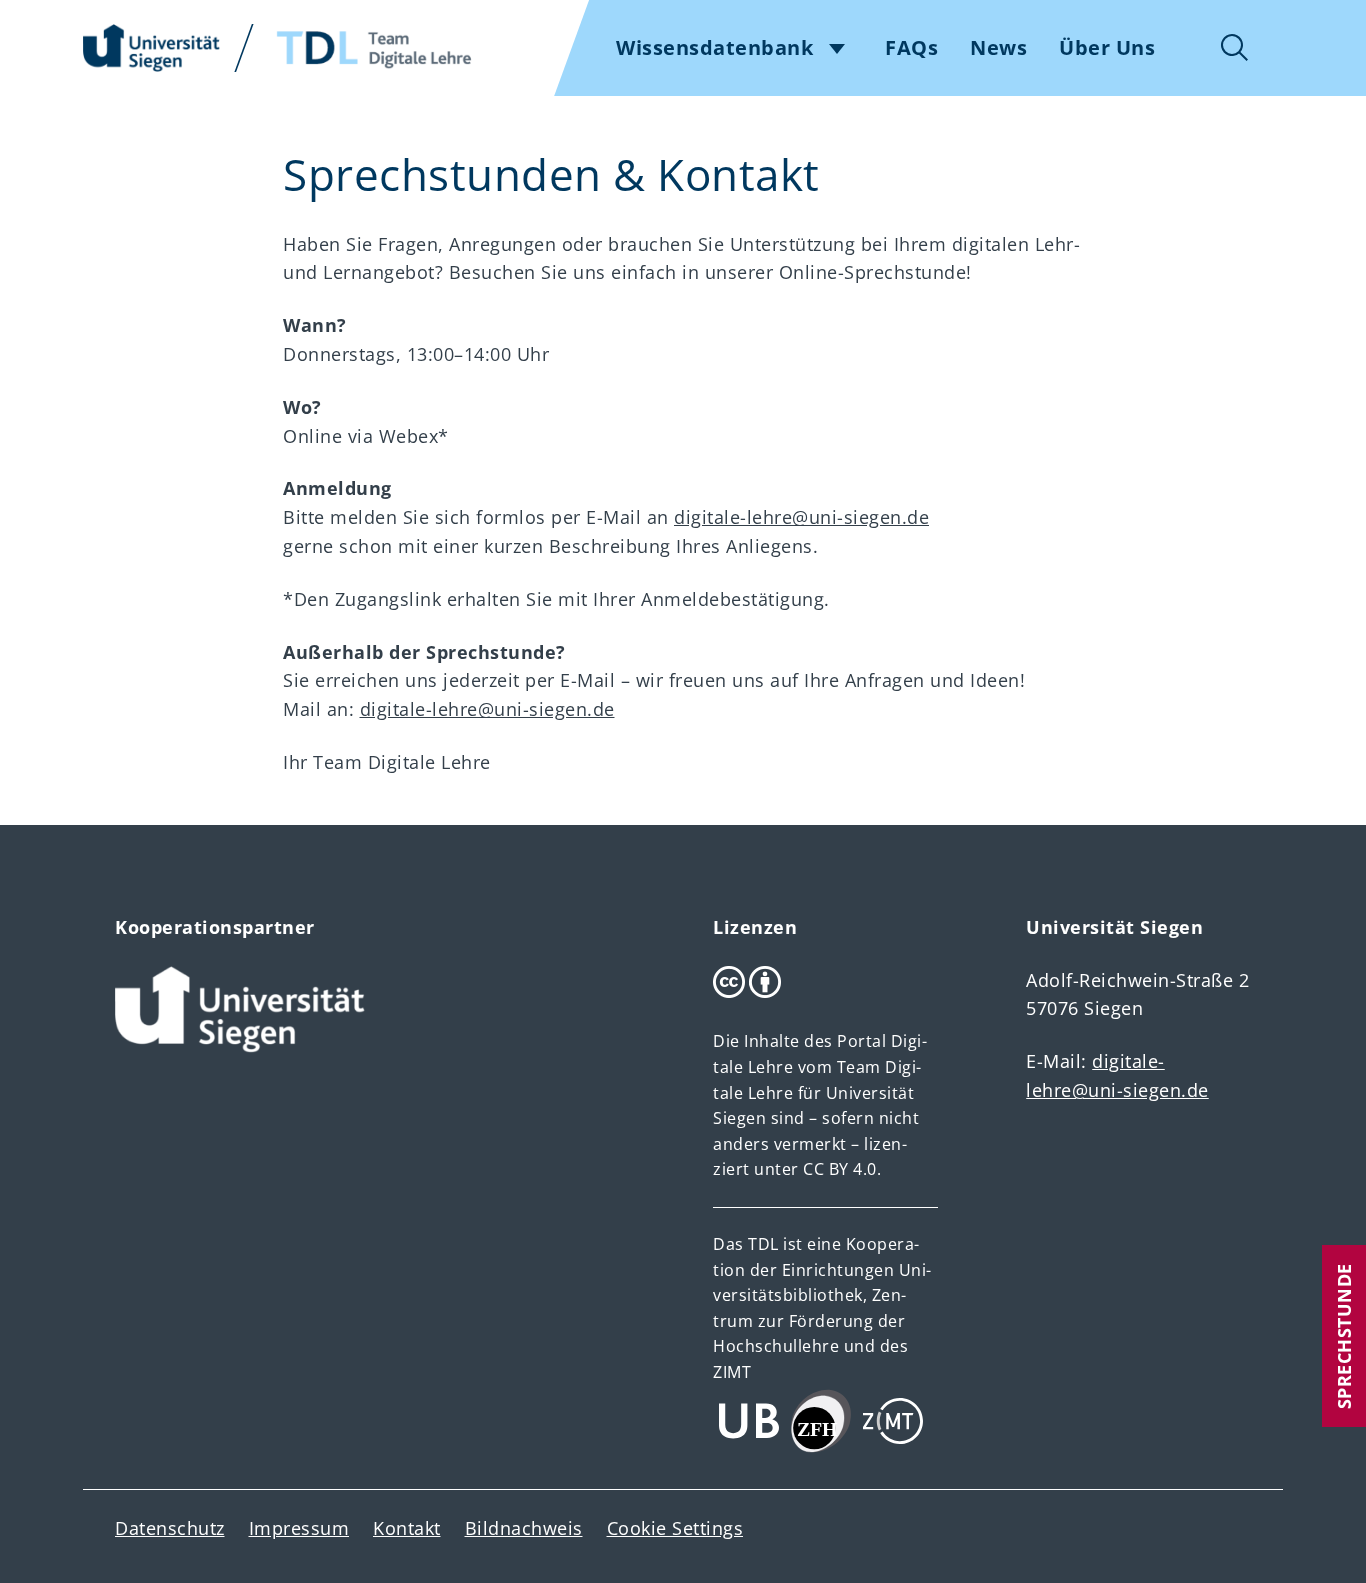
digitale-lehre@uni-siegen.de (801, 517)
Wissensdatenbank (714, 48)
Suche (1235, 48)
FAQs (911, 48)
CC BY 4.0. (842, 1169)
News (998, 48)
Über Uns (1107, 48)
